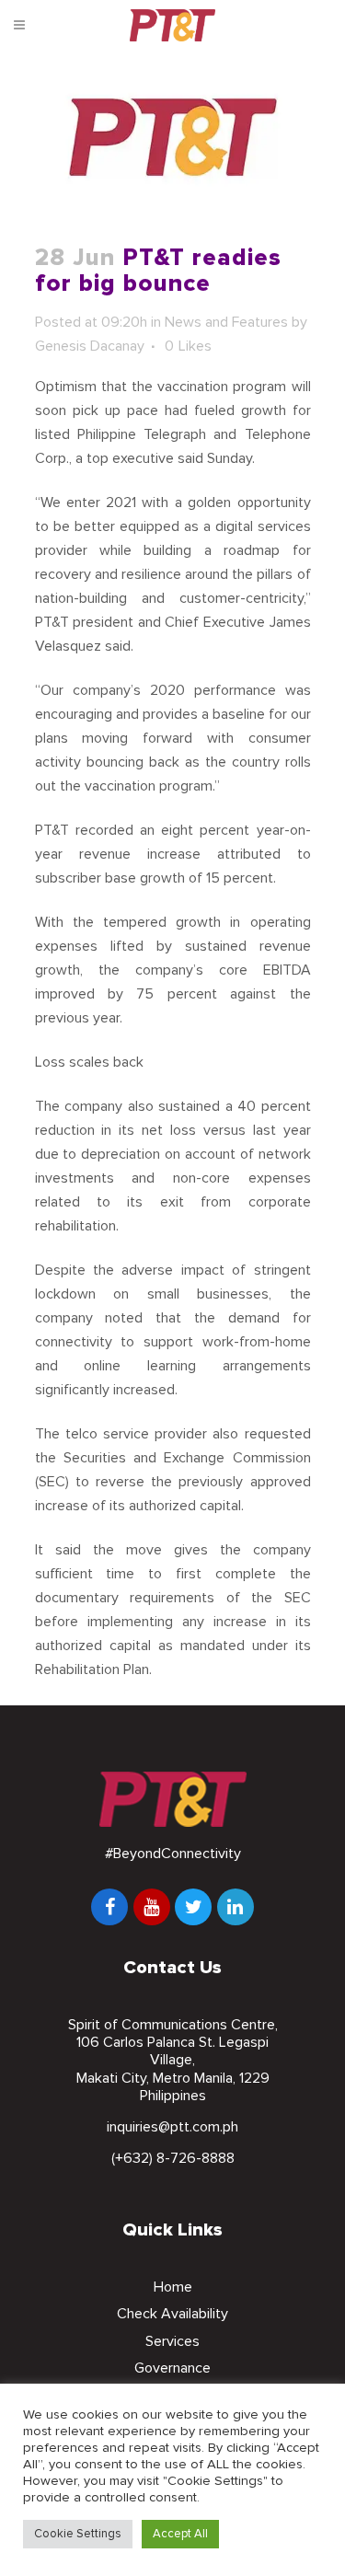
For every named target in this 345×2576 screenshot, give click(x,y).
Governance (172, 2368)
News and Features (226, 322)
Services (172, 2341)
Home (173, 2287)
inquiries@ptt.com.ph (172, 2127)
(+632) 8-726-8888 (173, 2158)
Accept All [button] (180, 2534)
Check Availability (172, 2314)
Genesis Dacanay (90, 346)
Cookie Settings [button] (78, 2534)
